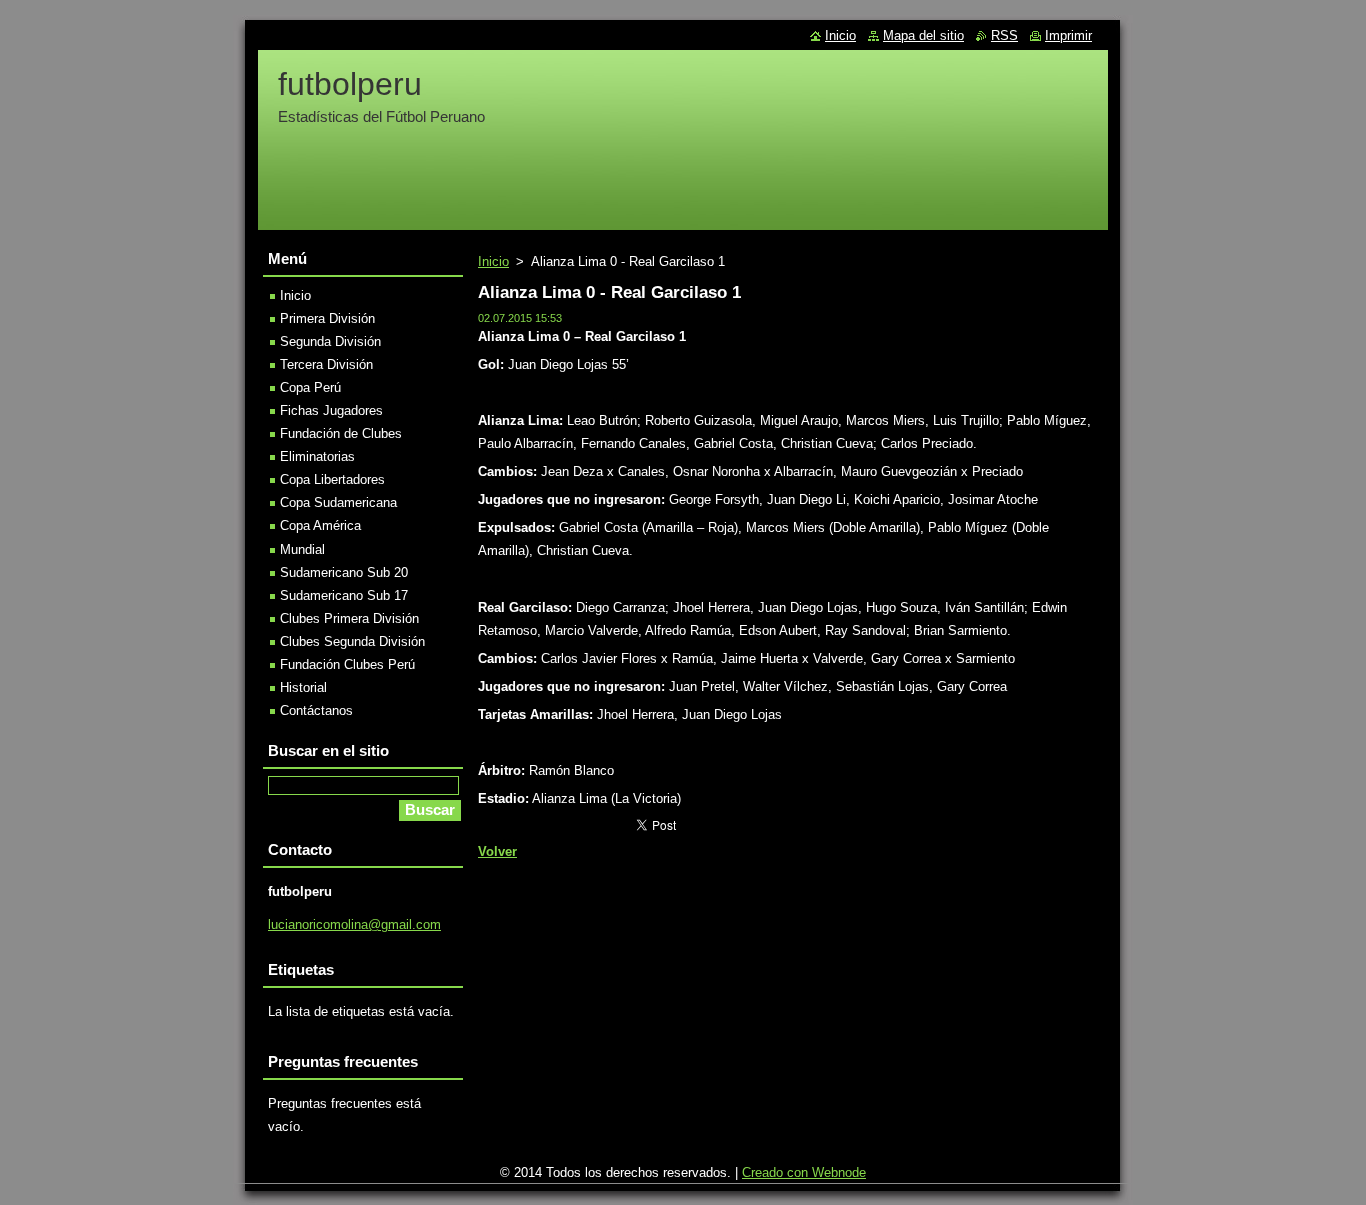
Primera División (327, 318)
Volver (497, 851)
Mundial (302, 549)
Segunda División (330, 341)
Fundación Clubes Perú (347, 664)
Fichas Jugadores (331, 410)
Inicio (493, 261)
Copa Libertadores (332, 479)
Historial (303, 687)
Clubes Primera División (349, 618)
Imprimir (1068, 35)
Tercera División (326, 364)
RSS (1004, 35)
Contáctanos (316, 710)
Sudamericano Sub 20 (344, 572)
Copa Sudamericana (338, 502)
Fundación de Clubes (341, 433)
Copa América (320, 525)
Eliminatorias (317, 456)
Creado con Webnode (804, 1172)
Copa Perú (310, 387)
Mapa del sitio (923, 35)
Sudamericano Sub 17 (344, 595)
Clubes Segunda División (352, 641)
